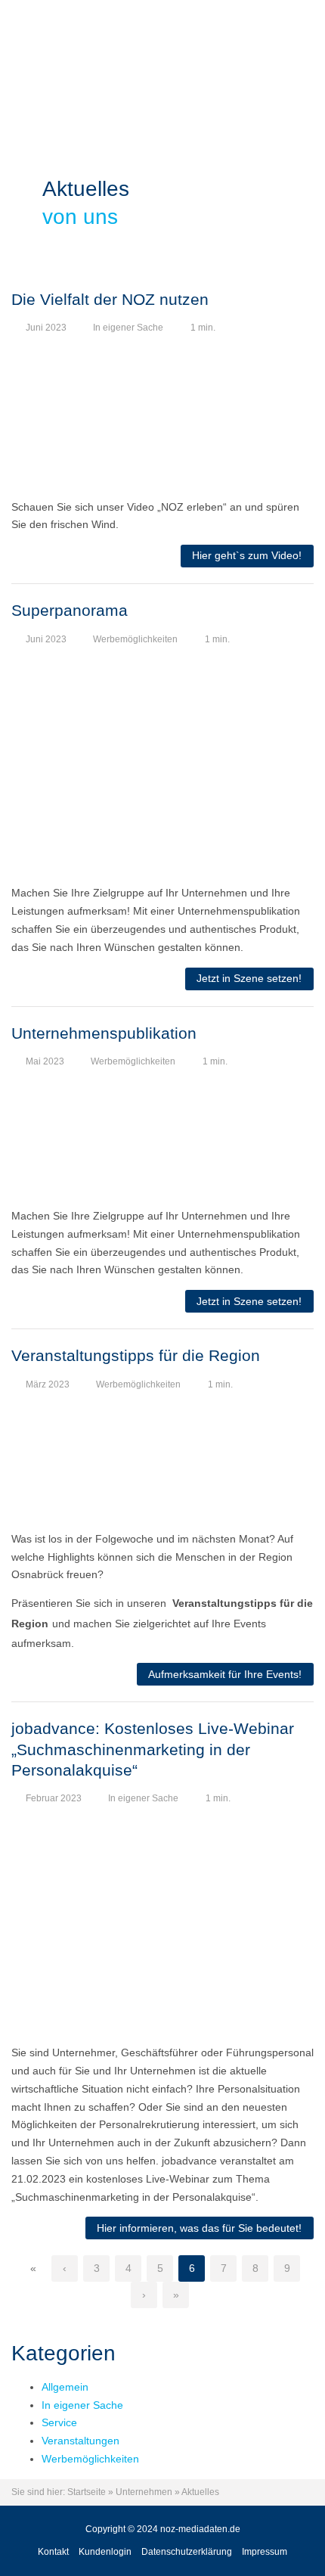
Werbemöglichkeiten (135, 639)
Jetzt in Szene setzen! (249, 978)
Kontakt (53, 2552)
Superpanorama (70, 610)
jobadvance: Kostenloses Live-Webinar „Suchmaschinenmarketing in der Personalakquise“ (153, 1749)
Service (59, 2422)
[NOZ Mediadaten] (68, 23)
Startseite (87, 2492)
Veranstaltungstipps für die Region (136, 1355)
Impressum (265, 2552)
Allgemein (65, 2387)
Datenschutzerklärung (187, 2552)
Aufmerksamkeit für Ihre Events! (225, 1674)
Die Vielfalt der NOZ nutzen (110, 299)
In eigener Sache (128, 328)
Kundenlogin (105, 2552)
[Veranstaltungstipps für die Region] (162, 1466)
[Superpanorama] (162, 771)
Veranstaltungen (80, 2441)
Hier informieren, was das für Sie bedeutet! (199, 2228)
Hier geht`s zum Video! (247, 555)
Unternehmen (144, 2492)
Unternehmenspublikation (104, 1033)
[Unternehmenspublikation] (162, 1144)
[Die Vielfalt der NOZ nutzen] (162, 422)
